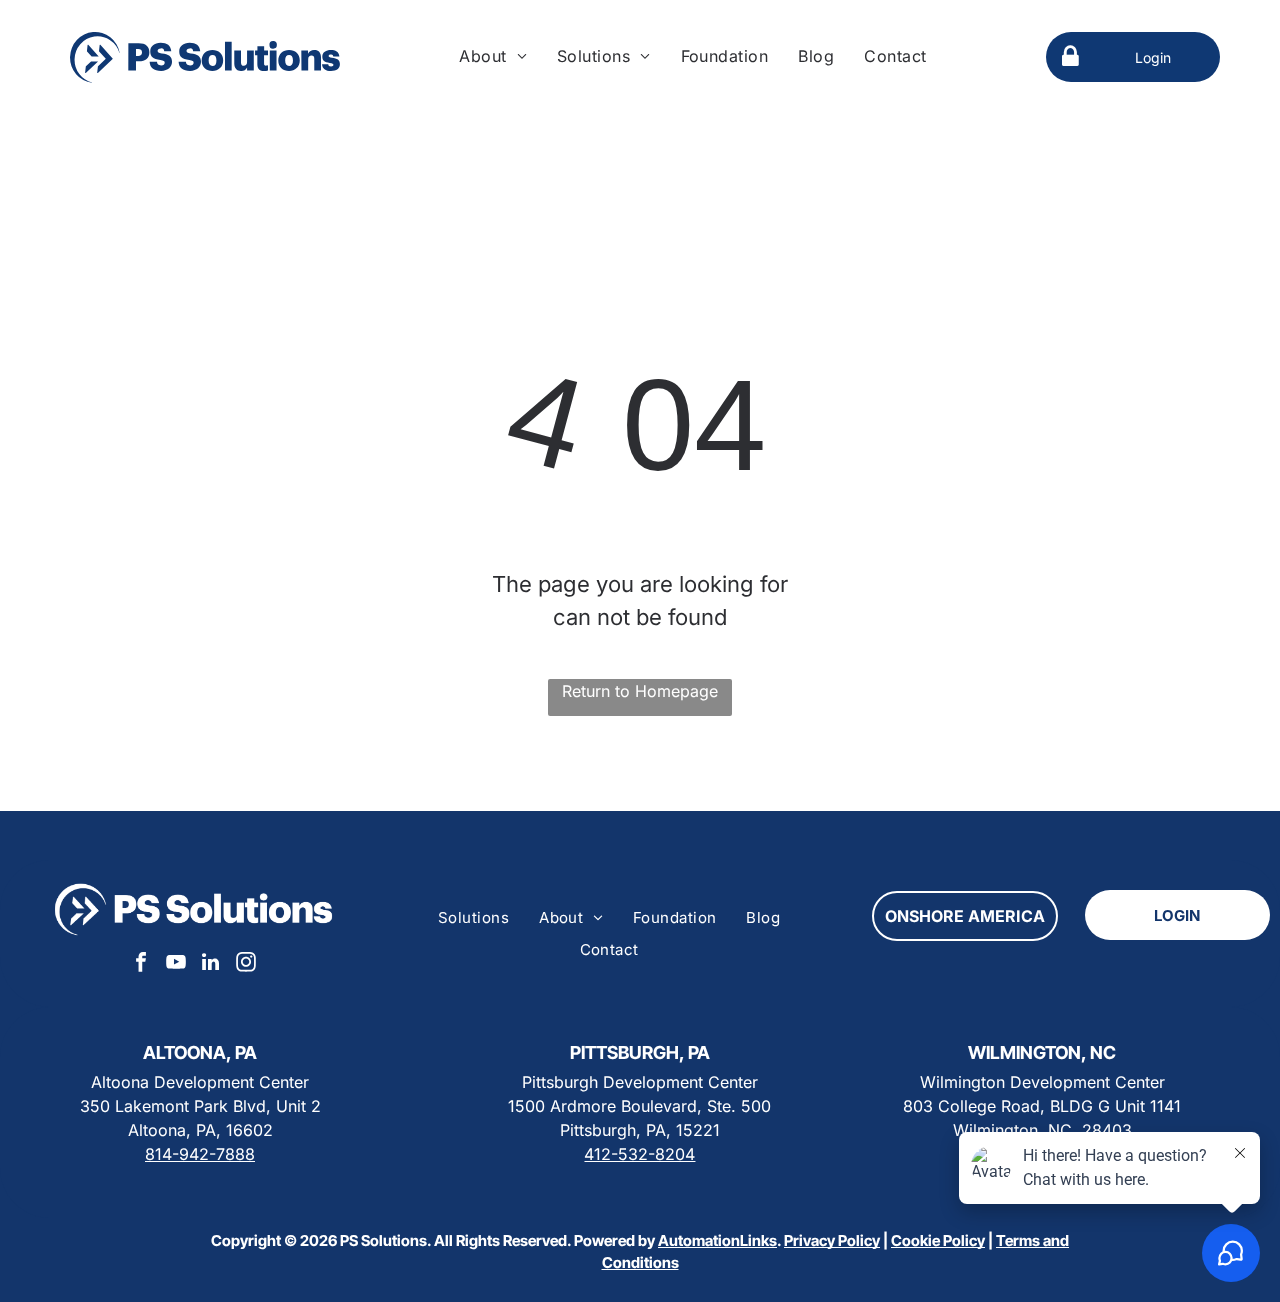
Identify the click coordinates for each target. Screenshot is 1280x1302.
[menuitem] (493, 56)
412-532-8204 (639, 1154)
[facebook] (141, 964)
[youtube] (176, 964)
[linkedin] (211, 964)
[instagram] (246, 964)
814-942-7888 (200, 1154)
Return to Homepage (640, 691)
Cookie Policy (938, 1240)
